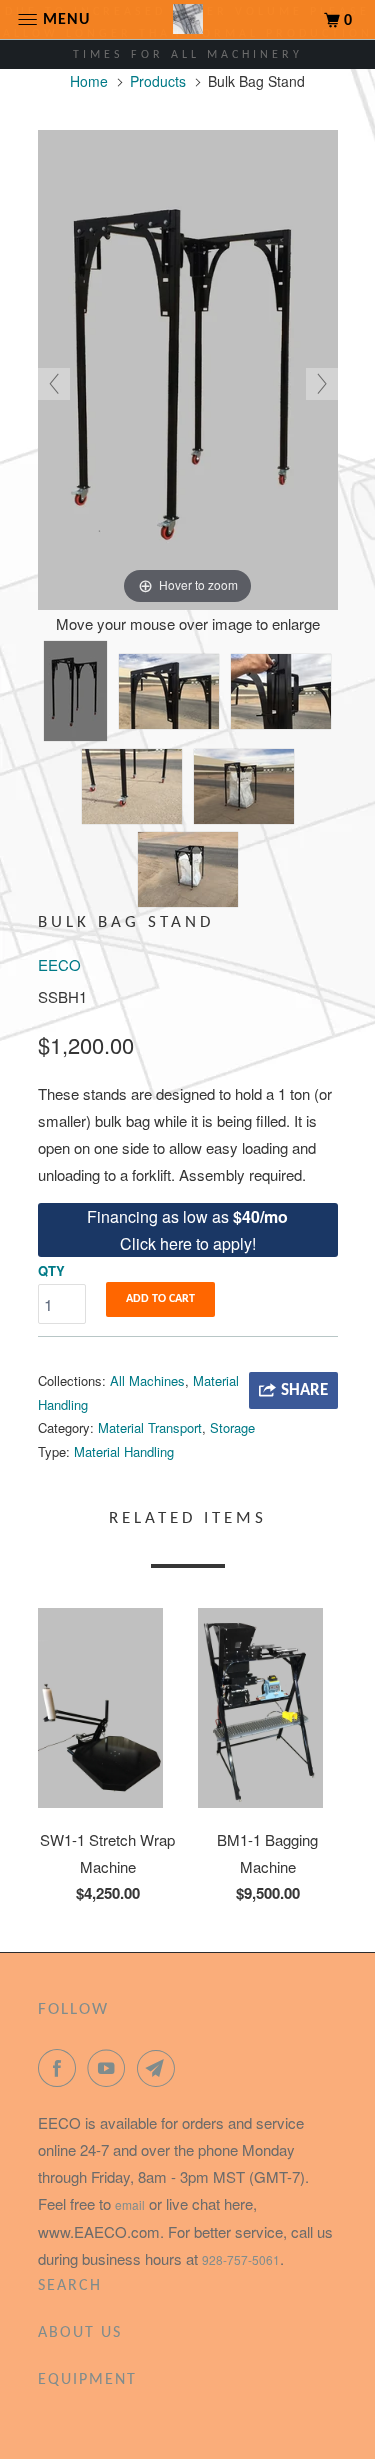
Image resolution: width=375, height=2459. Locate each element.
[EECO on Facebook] (61, 2068)
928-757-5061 (241, 2259)
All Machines (147, 1380)
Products (158, 81)
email (130, 2204)
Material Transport (150, 1427)
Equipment (87, 2380)
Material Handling (124, 1451)
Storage (232, 1427)
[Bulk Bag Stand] (75, 691)
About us (80, 2333)
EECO (59, 964)
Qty (51, 1270)
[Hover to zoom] (188, 367)
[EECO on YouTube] (110, 2068)
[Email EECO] (160, 2068)
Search (70, 2286)
